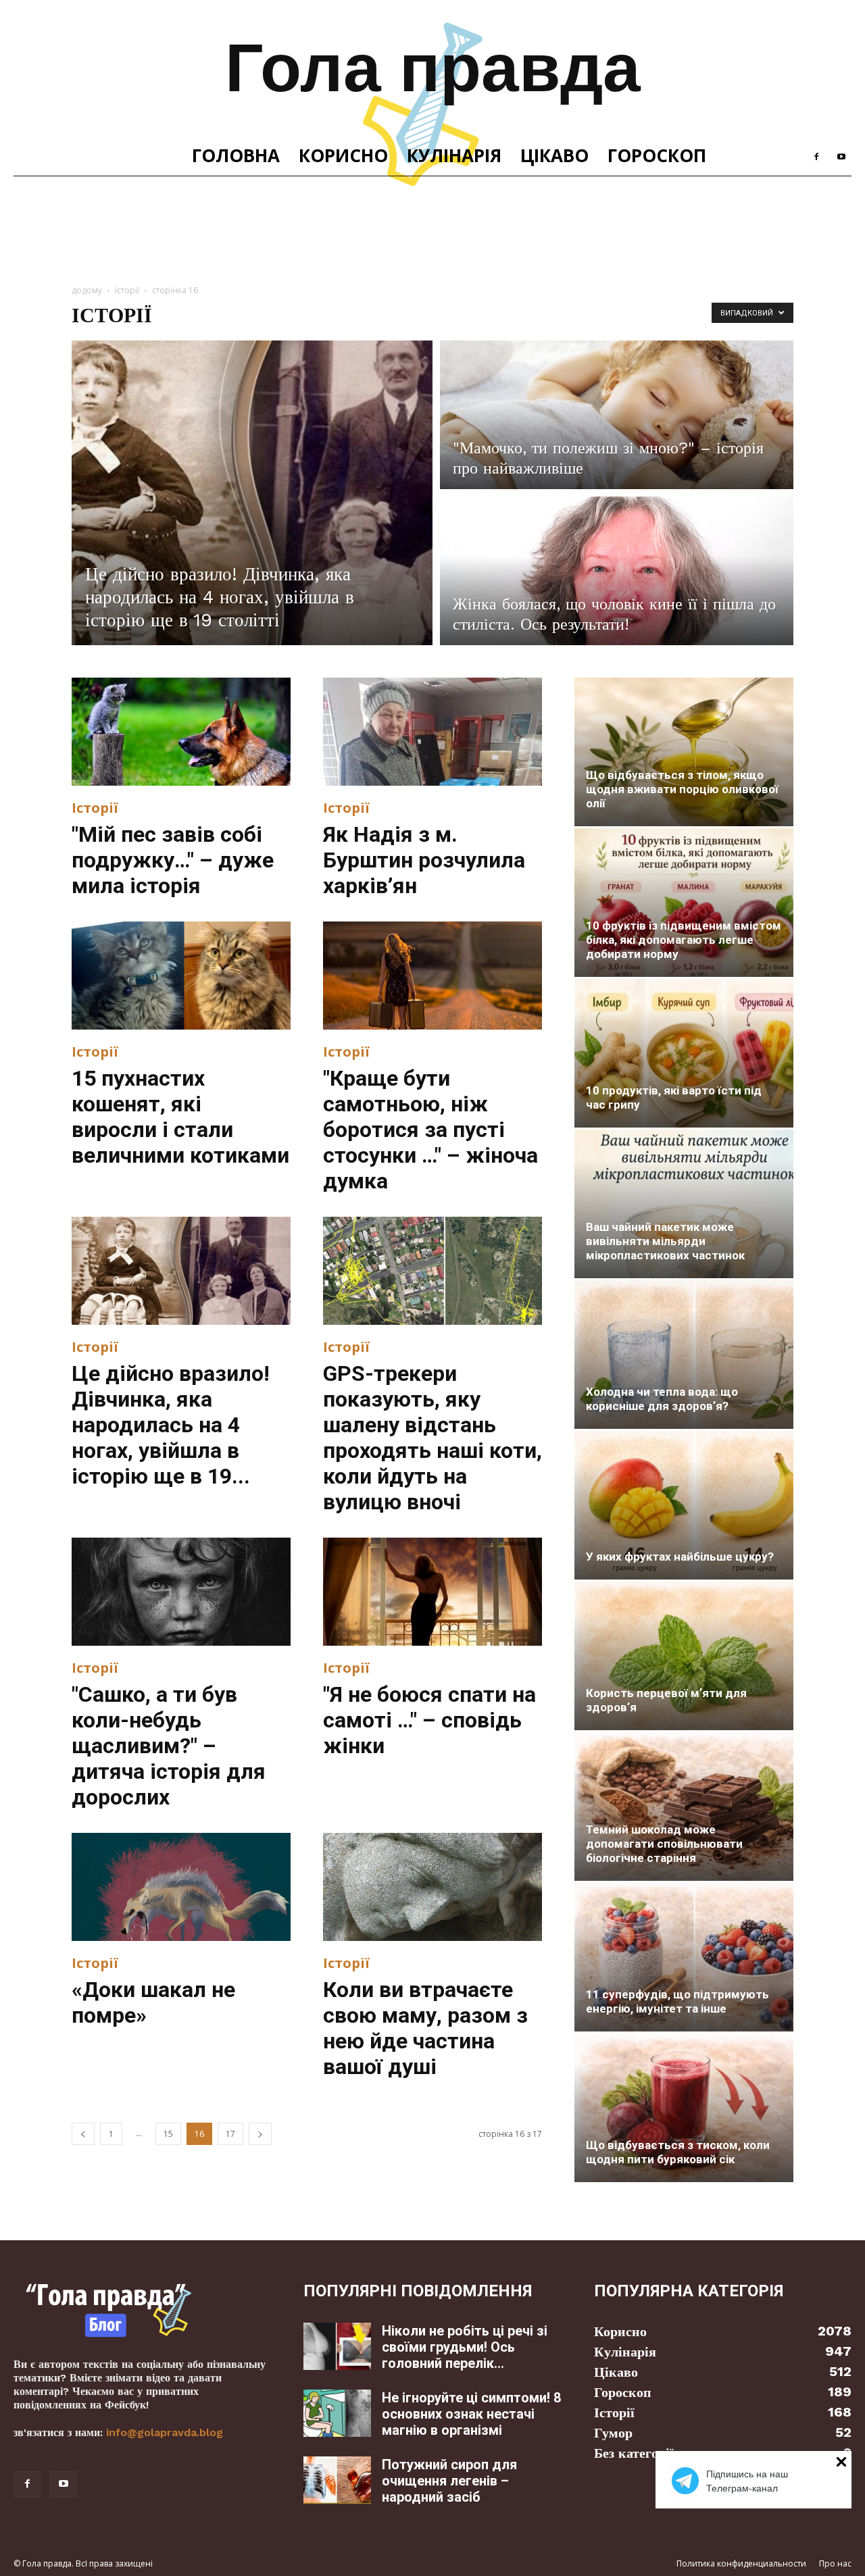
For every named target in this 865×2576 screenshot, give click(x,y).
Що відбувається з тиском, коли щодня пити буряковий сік (678, 2152)
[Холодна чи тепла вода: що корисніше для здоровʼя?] (684, 1355)
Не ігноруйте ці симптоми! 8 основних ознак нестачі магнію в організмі (471, 2414)
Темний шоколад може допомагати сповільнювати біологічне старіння (664, 1844)
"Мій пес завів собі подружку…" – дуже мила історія (173, 860)
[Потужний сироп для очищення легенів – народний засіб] (337, 2480)
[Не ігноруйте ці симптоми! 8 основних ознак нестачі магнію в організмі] (337, 2413)
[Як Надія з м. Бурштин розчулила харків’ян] (432, 732)
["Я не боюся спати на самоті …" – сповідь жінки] (432, 1592)
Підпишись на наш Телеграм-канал (747, 2481)
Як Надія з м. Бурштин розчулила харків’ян (424, 860)
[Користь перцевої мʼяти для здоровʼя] (684, 1656)
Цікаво (554, 155)
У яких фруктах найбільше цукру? (680, 1557)
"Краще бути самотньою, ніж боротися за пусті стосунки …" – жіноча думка (430, 1130)
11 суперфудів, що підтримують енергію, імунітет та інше (677, 2001)
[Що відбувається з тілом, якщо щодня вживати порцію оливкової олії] (684, 752)
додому (87, 290)
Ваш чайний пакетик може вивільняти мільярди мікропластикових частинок (665, 1241)
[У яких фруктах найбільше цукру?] (684, 1505)
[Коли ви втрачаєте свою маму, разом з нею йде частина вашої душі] (432, 1887)
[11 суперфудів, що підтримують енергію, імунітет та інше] (684, 1957)
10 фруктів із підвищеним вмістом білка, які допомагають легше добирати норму (684, 940)
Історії (127, 290)
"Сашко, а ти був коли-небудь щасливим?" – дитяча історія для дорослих (169, 1746)
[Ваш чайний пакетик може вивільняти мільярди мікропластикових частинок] (684, 1204)
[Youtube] (841, 155)
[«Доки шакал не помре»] (181, 1887)
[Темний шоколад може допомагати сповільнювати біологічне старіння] (684, 1807)
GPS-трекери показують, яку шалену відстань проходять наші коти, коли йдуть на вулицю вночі (432, 1438)
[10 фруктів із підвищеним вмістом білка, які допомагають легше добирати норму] (684, 903)
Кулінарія (454, 155)
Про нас (835, 2564)
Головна (236, 155)
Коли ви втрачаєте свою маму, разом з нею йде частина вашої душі (425, 2028)
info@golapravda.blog (165, 2432)
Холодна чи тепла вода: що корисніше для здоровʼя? (662, 1399)
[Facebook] (816, 155)
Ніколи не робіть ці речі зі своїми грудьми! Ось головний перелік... (465, 2347)
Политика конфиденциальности (741, 2564)
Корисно (343, 155)
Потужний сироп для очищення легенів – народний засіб (449, 2481)
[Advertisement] (432, 223)
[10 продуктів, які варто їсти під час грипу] (684, 1053)
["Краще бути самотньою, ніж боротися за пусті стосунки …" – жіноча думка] (432, 976)
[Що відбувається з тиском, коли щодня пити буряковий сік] (684, 2108)
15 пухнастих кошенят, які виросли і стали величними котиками (180, 1117)
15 (168, 2134)
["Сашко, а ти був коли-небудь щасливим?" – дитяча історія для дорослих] (181, 1592)
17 (230, 2134)
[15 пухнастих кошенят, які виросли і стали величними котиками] (181, 976)
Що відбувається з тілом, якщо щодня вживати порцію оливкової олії (682, 789)
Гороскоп (657, 155)
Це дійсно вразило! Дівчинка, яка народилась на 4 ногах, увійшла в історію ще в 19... (171, 1425)
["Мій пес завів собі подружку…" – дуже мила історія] (181, 732)
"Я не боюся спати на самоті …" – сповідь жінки (429, 1720)
